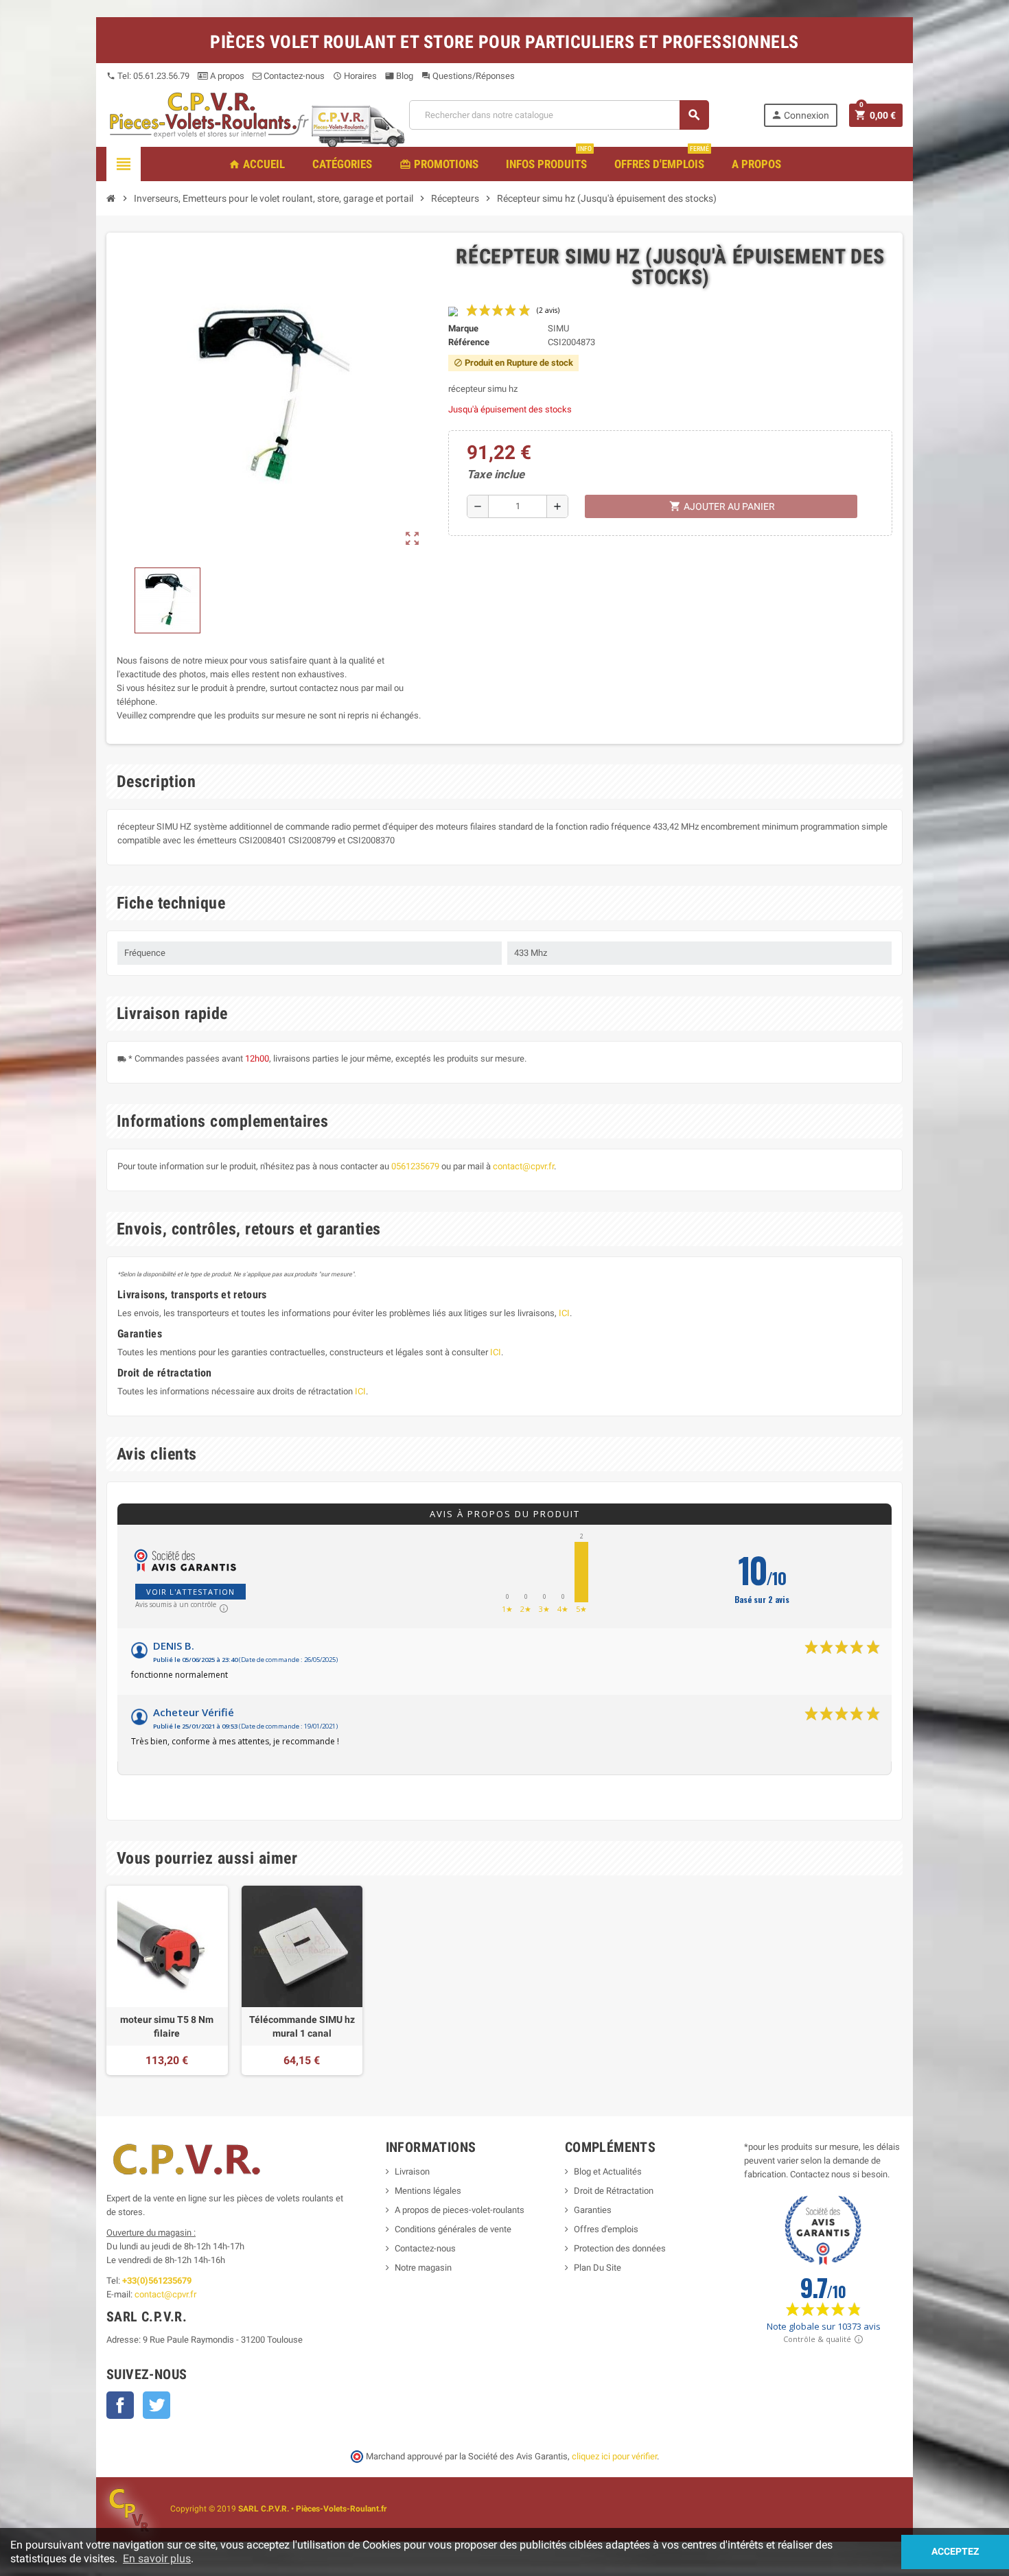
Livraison (412, 2171)
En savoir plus (157, 2559)
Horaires (355, 76)
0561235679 (415, 1166)
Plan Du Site (598, 2268)
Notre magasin (423, 2268)
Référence (469, 342)
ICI (564, 1313)
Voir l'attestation (190, 1592)
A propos (226, 76)
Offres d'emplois (606, 2229)
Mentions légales (428, 2191)
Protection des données (620, 2248)
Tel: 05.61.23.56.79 (148, 76)
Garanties (593, 2210)
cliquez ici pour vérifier (614, 2456)
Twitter (156, 2405)
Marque (463, 328)
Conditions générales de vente (453, 2229)
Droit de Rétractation (614, 2191)
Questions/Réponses (468, 76)
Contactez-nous (293, 76)
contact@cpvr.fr (523, 1166)
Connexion (800, 115)
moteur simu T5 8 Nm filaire (167, 2026)
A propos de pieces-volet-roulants (460, 2210)
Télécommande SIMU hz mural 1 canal (302, 2026)
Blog (399, 76)
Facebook (120, 2405)
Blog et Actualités (608, 2171)
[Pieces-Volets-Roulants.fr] (209, 114)
